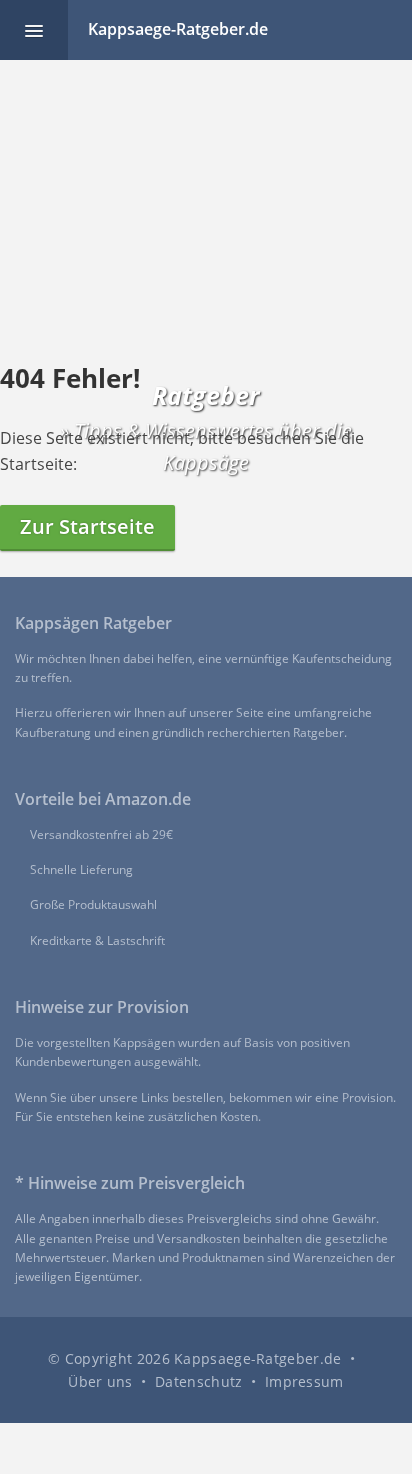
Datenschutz (198, 1381)
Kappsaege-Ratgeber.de (178, 29)
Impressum (304, 1381)
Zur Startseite (87, 526)
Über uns (100, 1381)
